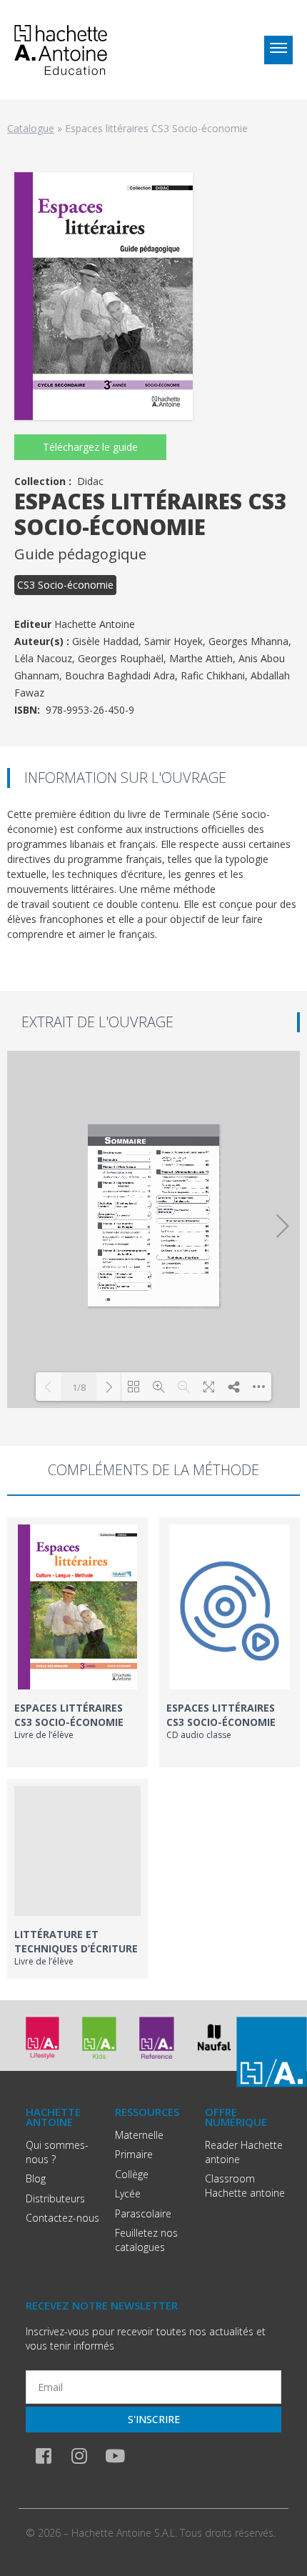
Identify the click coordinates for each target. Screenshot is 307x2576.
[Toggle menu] (278, 50)
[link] (77, 1642)
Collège (132, 2174)
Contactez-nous (62, 2218)
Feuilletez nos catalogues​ (146, 2240)
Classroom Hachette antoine (245, 2186)
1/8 (79, 1387)
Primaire (134, 2154)
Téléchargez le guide (90, 447)
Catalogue (31, 128)
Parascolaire (143, 2213)
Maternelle (139, 2135)
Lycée (128, 2193)
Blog (36, 2178)
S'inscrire (154, 2419)
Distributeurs (55, 2198)
